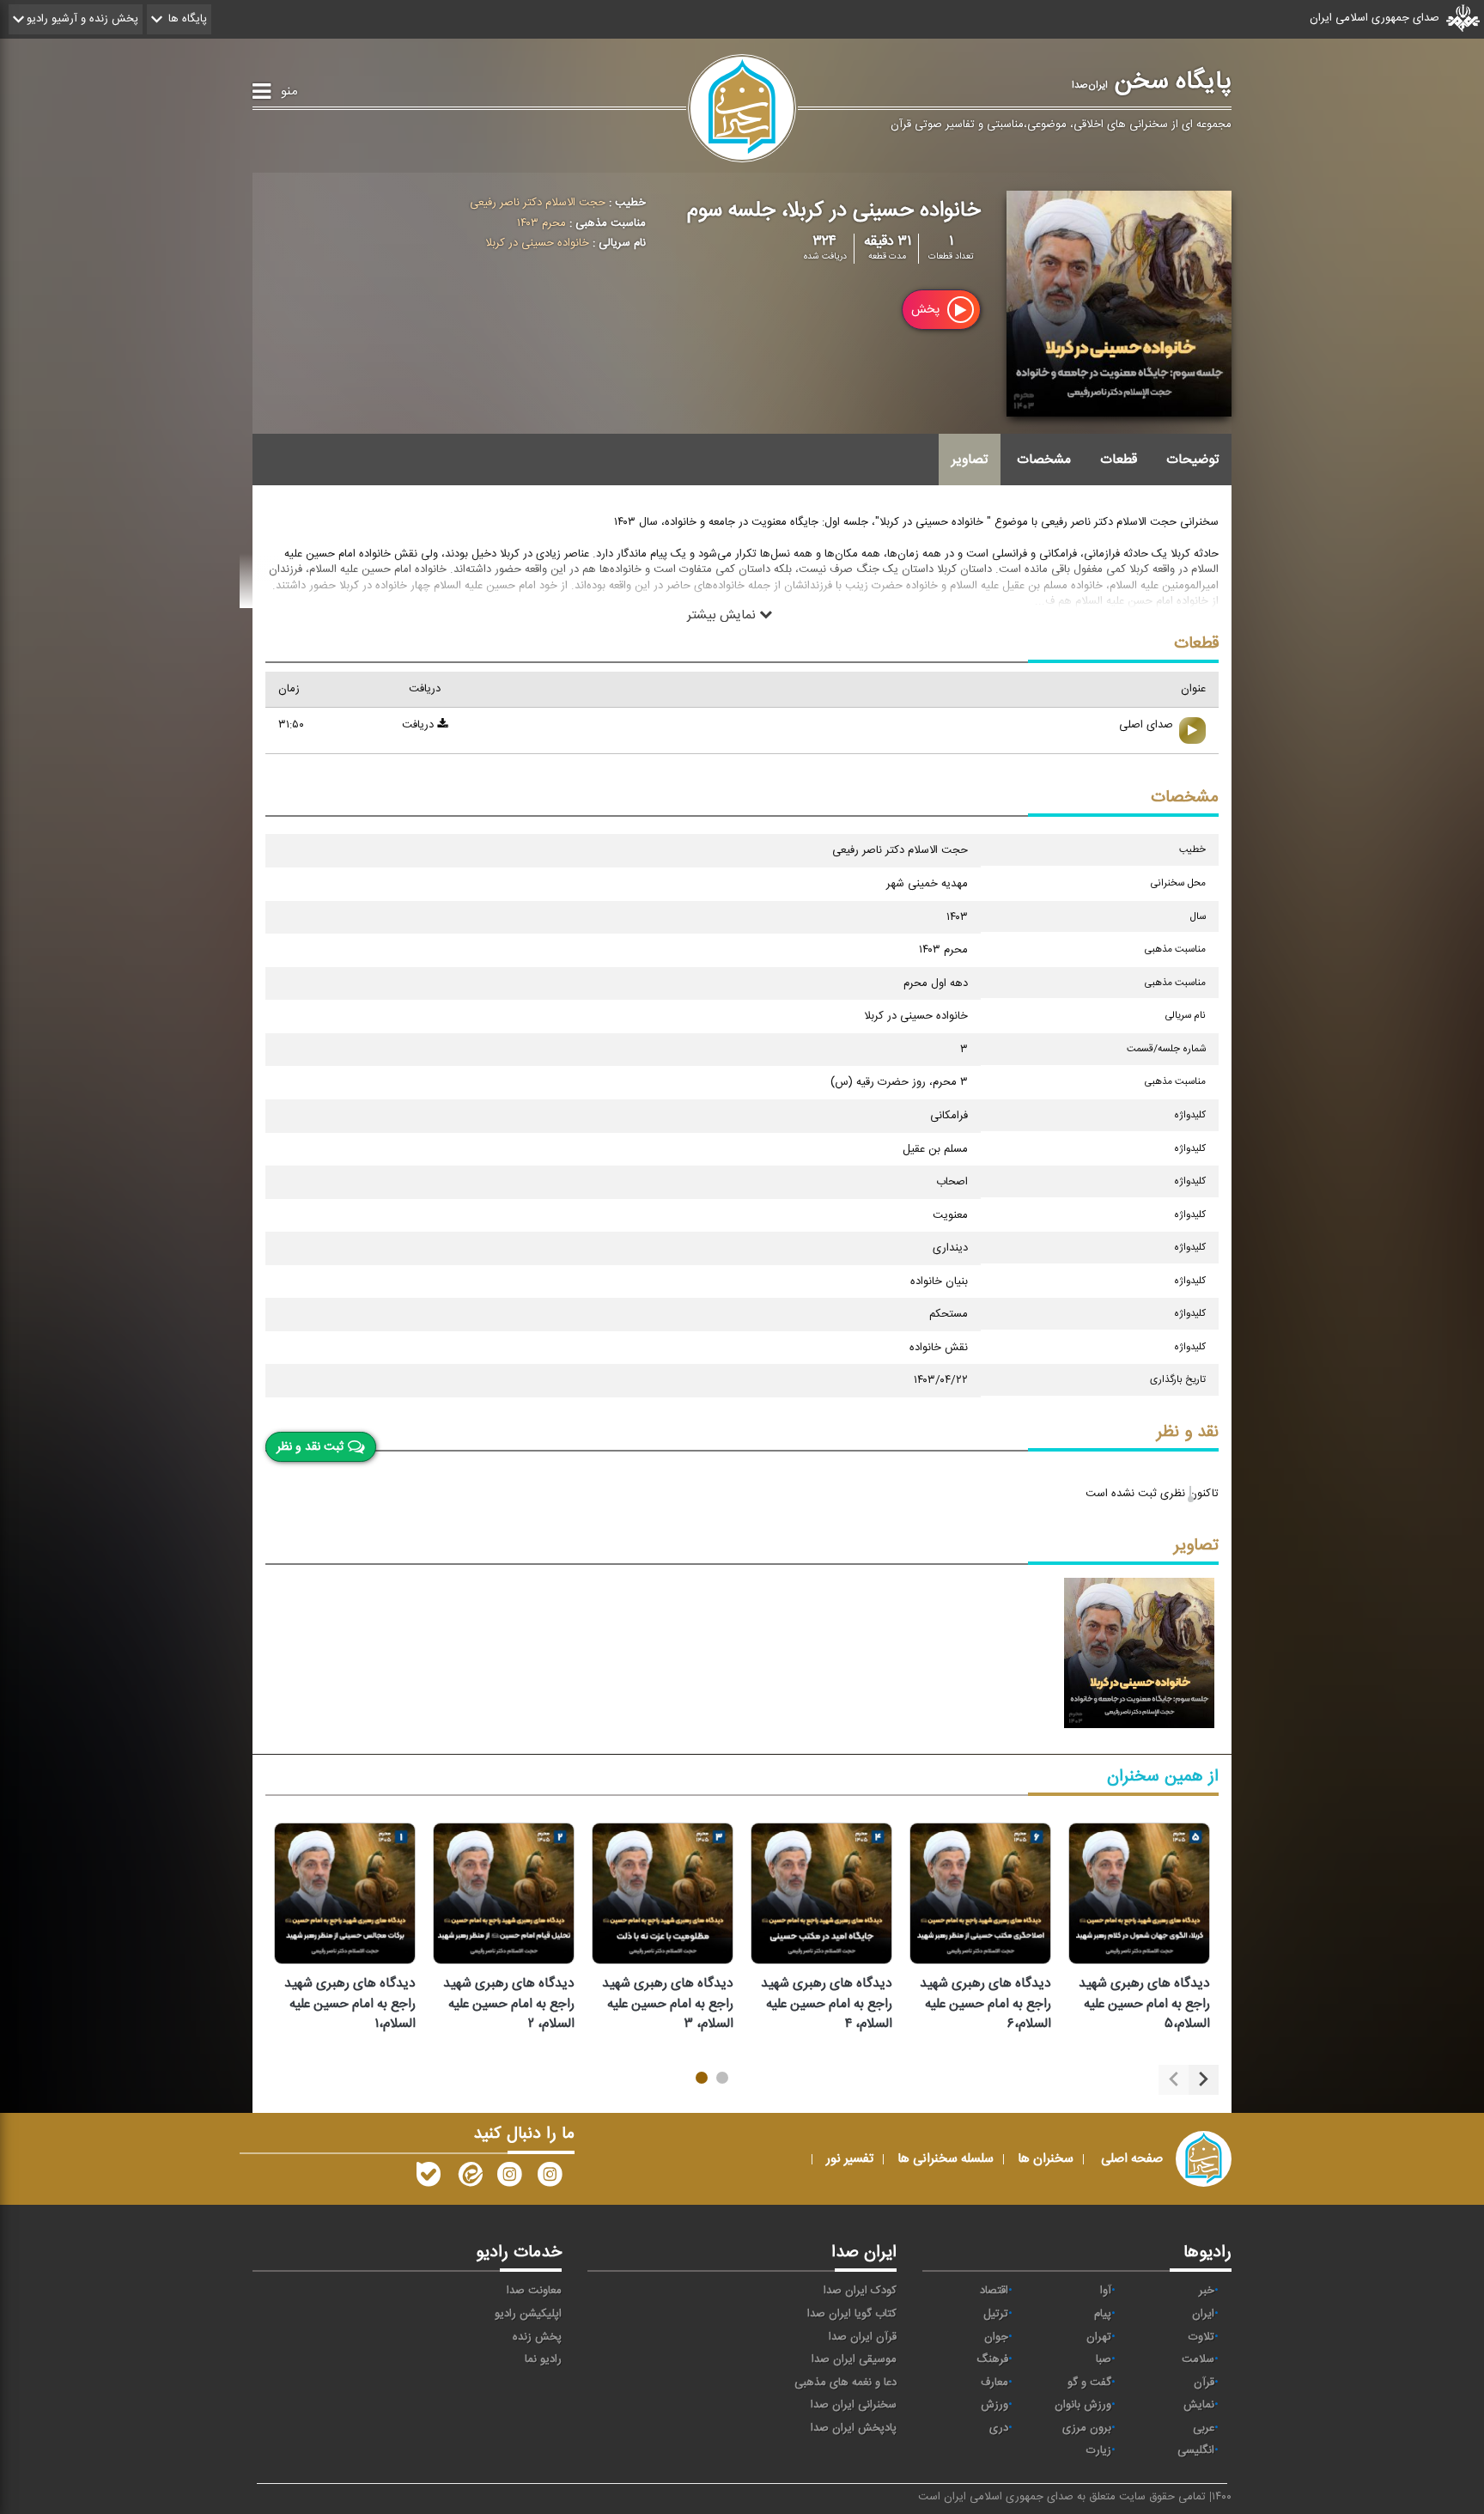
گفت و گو (1089, 2383)
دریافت (420, 725)
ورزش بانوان (1083, 2405)
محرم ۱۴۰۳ (541, 223)
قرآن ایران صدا (863, 2337)
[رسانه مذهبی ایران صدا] (509, 2178)
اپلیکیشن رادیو (528, 2314)
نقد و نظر (1188, 1432)
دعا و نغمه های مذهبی (845, 2383)
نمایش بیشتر (723, 614)
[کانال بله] (429, 2178)
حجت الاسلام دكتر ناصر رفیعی (538, 203)
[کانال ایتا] (469, 2178)
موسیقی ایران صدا (854, 2359)
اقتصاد (994, 2291)
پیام (1103, 2314)
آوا (1106, 2291)
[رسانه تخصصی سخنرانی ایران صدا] (550, 2178)
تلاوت (1201, 2337)
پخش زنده (537, 2337)
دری (999, 2428)
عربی (1204, 2428)
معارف (994, 2383)
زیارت (1099, 2450)
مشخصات (1044, 460)
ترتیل (996, 2314)
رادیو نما (543, 2359)
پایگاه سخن (1152, 82)
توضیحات (1192, 460)
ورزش (994, 2405)
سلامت (1198, 2359)
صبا (1104, 2359)
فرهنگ (992, 2359)
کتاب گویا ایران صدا (852, 2314)
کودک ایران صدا (860, 2291)
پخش (927, 310)
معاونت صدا (534, 2291)
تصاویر (970, 460)
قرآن (1204, 2383)
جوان (996, 2337)
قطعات (1119, 460)
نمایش (1199, 2405)
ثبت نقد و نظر (310, 1447)
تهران (1099, 2337)
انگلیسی (1196, 2450)
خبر (1207, 2291)
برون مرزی (1087, 2428)
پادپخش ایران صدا (854, 2428)
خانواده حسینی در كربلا (537, 243)
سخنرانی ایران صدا (854, 2405)
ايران (1203, 2314)
